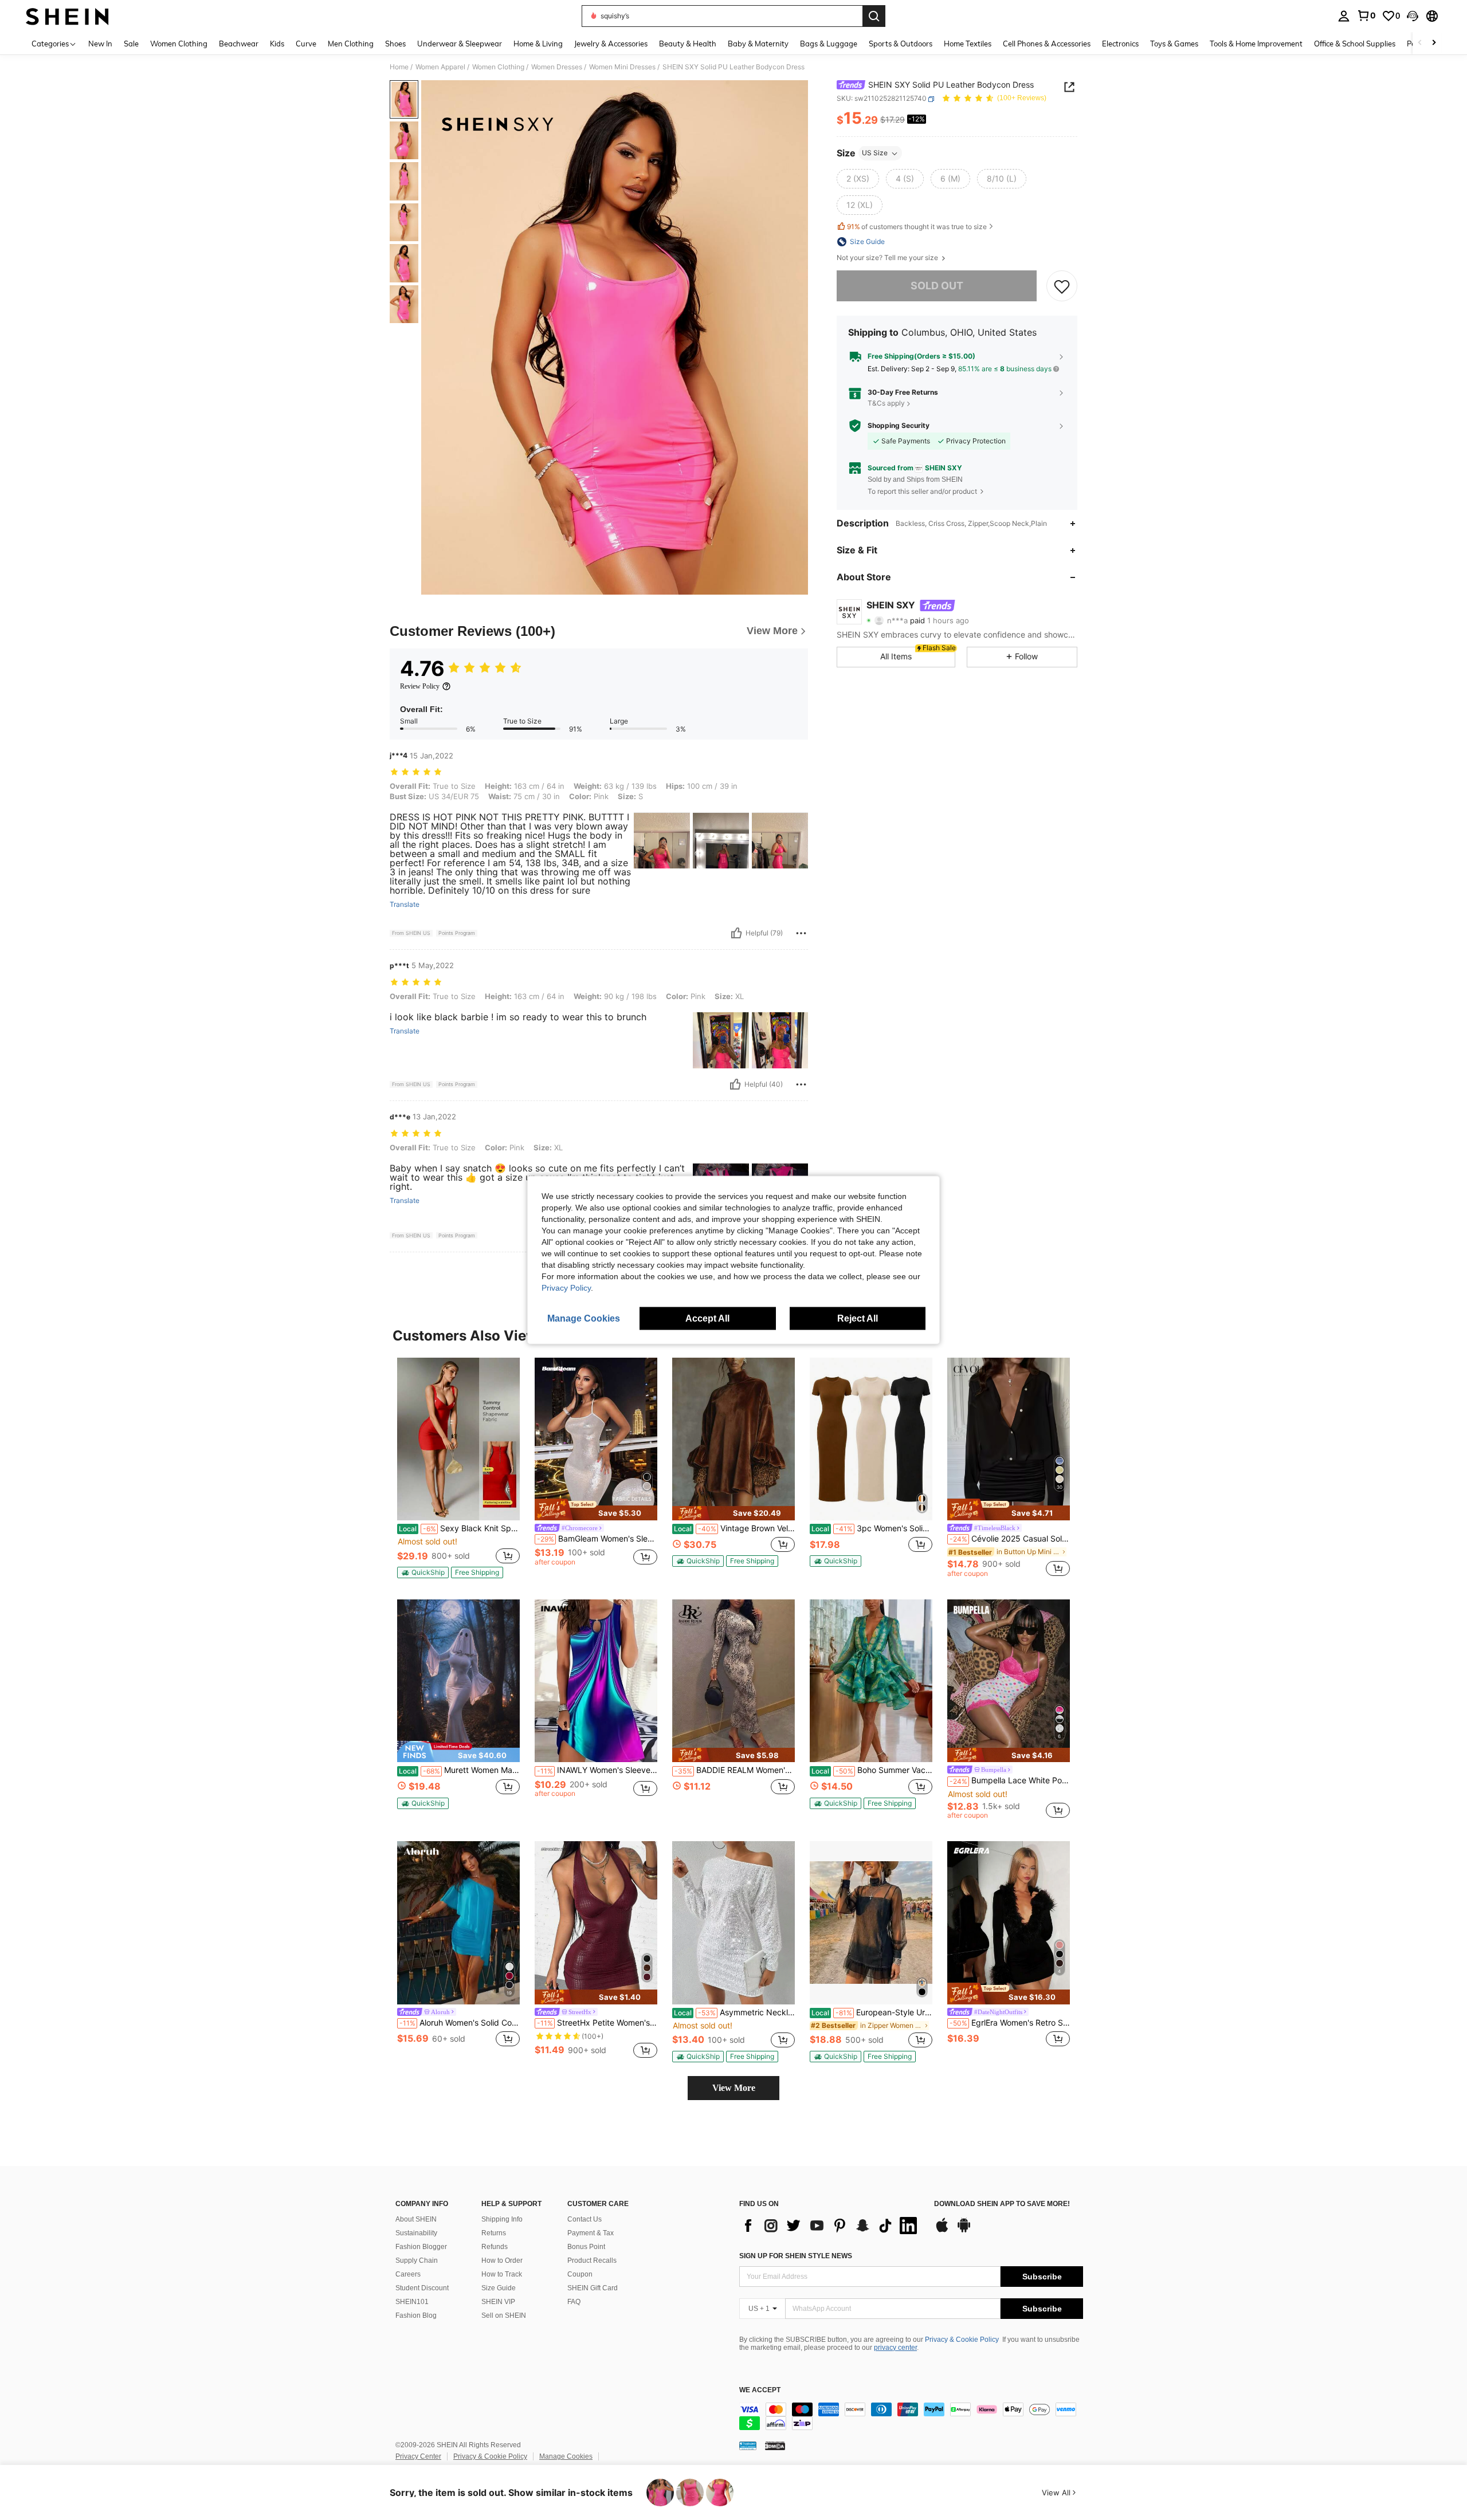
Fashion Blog (416, 2315)
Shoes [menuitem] (395, 44)
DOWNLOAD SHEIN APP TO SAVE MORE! (1002, 2204)
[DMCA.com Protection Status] (775, 2446)
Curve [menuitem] (306, 44)
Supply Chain (417, 2260)
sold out (937, 286)
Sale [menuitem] (131, 44)
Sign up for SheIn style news (796, 2256)
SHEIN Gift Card (593, 2288)
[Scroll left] (1420, 43)
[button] (1413, 16)
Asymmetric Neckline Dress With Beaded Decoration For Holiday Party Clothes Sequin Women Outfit (734, 2012)
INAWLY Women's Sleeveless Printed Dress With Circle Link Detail (597, 1770)
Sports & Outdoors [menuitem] (901, 44)
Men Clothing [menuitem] (351, 44)
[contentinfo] (911, 2416)
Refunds (495, 2247)
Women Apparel (440, 67)
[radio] (858, 179)
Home (399, 67)
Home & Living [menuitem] (538, 44)
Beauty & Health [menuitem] (688, 44)
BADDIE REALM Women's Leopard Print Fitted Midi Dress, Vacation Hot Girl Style (735, 1770)
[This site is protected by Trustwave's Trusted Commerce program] (748, 2446)
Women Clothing (498, 67)
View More (734, 2088)
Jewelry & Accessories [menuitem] (611, 44)
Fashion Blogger (421, 2247)
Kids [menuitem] (277, 44)
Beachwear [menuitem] (239, 44)
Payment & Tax (591, 2233)
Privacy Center (418, 2456)
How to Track (502, 2274)
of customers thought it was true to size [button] (917, 227)
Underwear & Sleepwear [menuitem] (460, 44)
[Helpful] (736, 933)
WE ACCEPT (760, 2390)
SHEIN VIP (498, 2302)
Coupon (580, 2274)
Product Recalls (592, 2260)
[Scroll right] (1434, 43)
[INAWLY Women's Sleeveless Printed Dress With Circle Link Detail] (596, 1681)
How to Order (502, 2260)
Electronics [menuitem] (1120, 44)
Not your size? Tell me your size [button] (888, 258)
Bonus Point (586, 2247)
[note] (423, 1572)
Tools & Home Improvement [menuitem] (1256, 44)
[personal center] (1344, 16)
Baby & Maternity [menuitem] (758, 44)
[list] (831, 2226)
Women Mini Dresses (622, 67)
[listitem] (458, 1468)
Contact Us (585, 2219)
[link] (1366, 15)
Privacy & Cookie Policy (962, 2340)
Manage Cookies (566, 2456)
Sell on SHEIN (504, 2315)
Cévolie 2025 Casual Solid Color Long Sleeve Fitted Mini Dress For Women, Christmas (1010, 1539)
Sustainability (416, 2233)
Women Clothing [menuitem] (179, 44)
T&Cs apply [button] (886, 404)
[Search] (874, 16)
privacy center (895, 2348)
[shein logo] (67, 16)
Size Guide (499, 2288)
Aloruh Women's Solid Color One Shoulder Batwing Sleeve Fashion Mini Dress (460, 2023)
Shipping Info (502, 2219)
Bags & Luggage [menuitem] (829, 44)
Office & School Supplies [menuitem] (1355, 44)
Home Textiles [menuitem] (968, 44)
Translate (405, 905)
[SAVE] (1062, 286)
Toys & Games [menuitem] (1174, 44)
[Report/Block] (801, 933)
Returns (494, 2233)
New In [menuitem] (100, 44)
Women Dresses (557, 67)
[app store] (942, 2231)
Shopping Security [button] (899, 426)
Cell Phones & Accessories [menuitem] (1047, 44)
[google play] (964, 2231)
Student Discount (422, 2288)
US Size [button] (875, 153)
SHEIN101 (412, 2302)
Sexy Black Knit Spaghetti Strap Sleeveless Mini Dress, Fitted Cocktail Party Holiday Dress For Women (459, 1528)
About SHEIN (416, 2219)
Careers (408, 2274)
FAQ (574, 2302)
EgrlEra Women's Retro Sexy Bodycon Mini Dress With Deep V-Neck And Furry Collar (1010, 2023)
